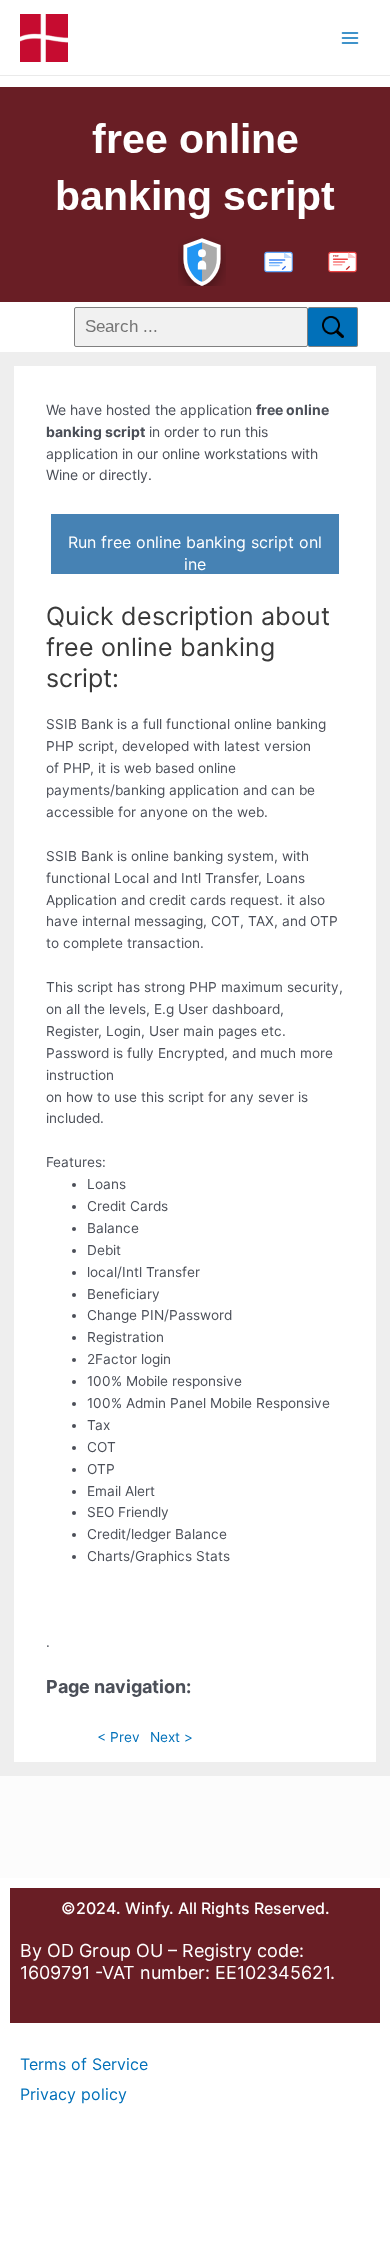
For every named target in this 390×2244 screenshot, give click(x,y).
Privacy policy (73, 2094)
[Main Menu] (350, 37)
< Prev (118, 1737)
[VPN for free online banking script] (202, 259)
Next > (171, 1737)
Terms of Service (84, 2064)
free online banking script (195, 167)
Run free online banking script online (195, 553)
